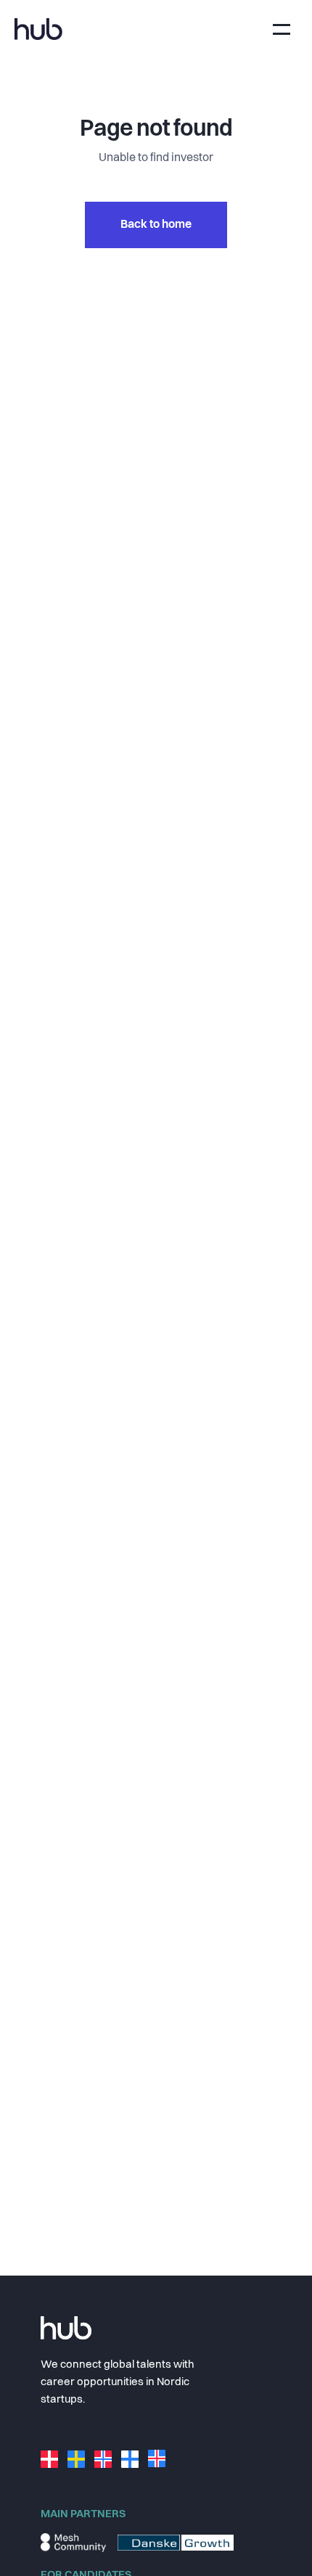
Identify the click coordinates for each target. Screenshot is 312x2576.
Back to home (156, 225)
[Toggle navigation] (282, 29)
